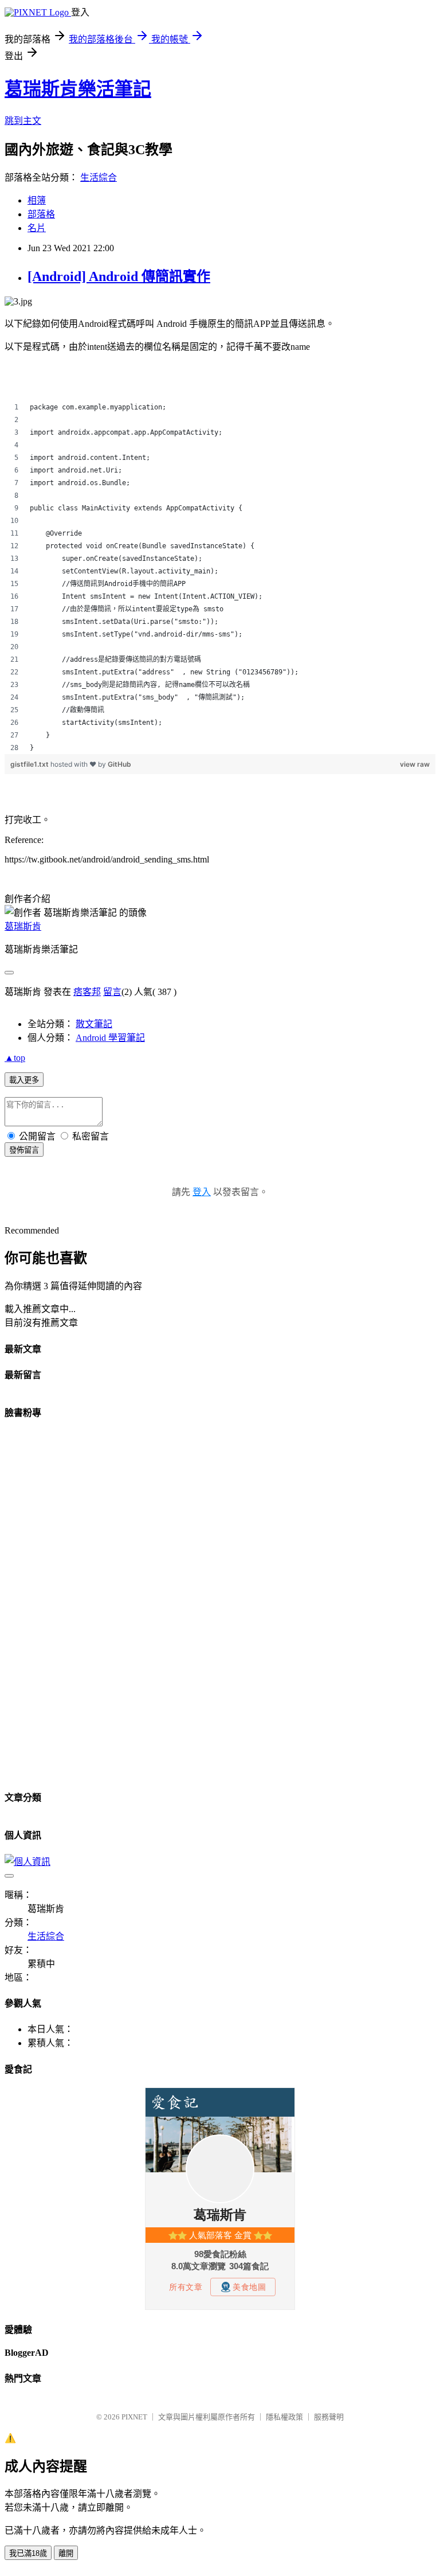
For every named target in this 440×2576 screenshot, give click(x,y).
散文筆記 (94, 1024)
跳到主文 (23, 121)
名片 (37, 228)
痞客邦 (87, 992)
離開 (66, 2553)
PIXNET (134, 2417)
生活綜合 (99, 177)
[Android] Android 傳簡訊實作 (119, 276)
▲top (15, 1058)
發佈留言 (24, 1150)
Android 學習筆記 (110, 1038)
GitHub (119, 764)
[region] (220, 577)
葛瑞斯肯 (23, 926)
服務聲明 (329, 2417)
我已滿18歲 (28, 2553)
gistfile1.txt (30, 764)
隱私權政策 (284, 2417)
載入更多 (24, 1080)
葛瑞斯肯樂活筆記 (78, 89)
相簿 (37, 200)
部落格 (41, 214)
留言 (112, 992)
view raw (415, 764)
